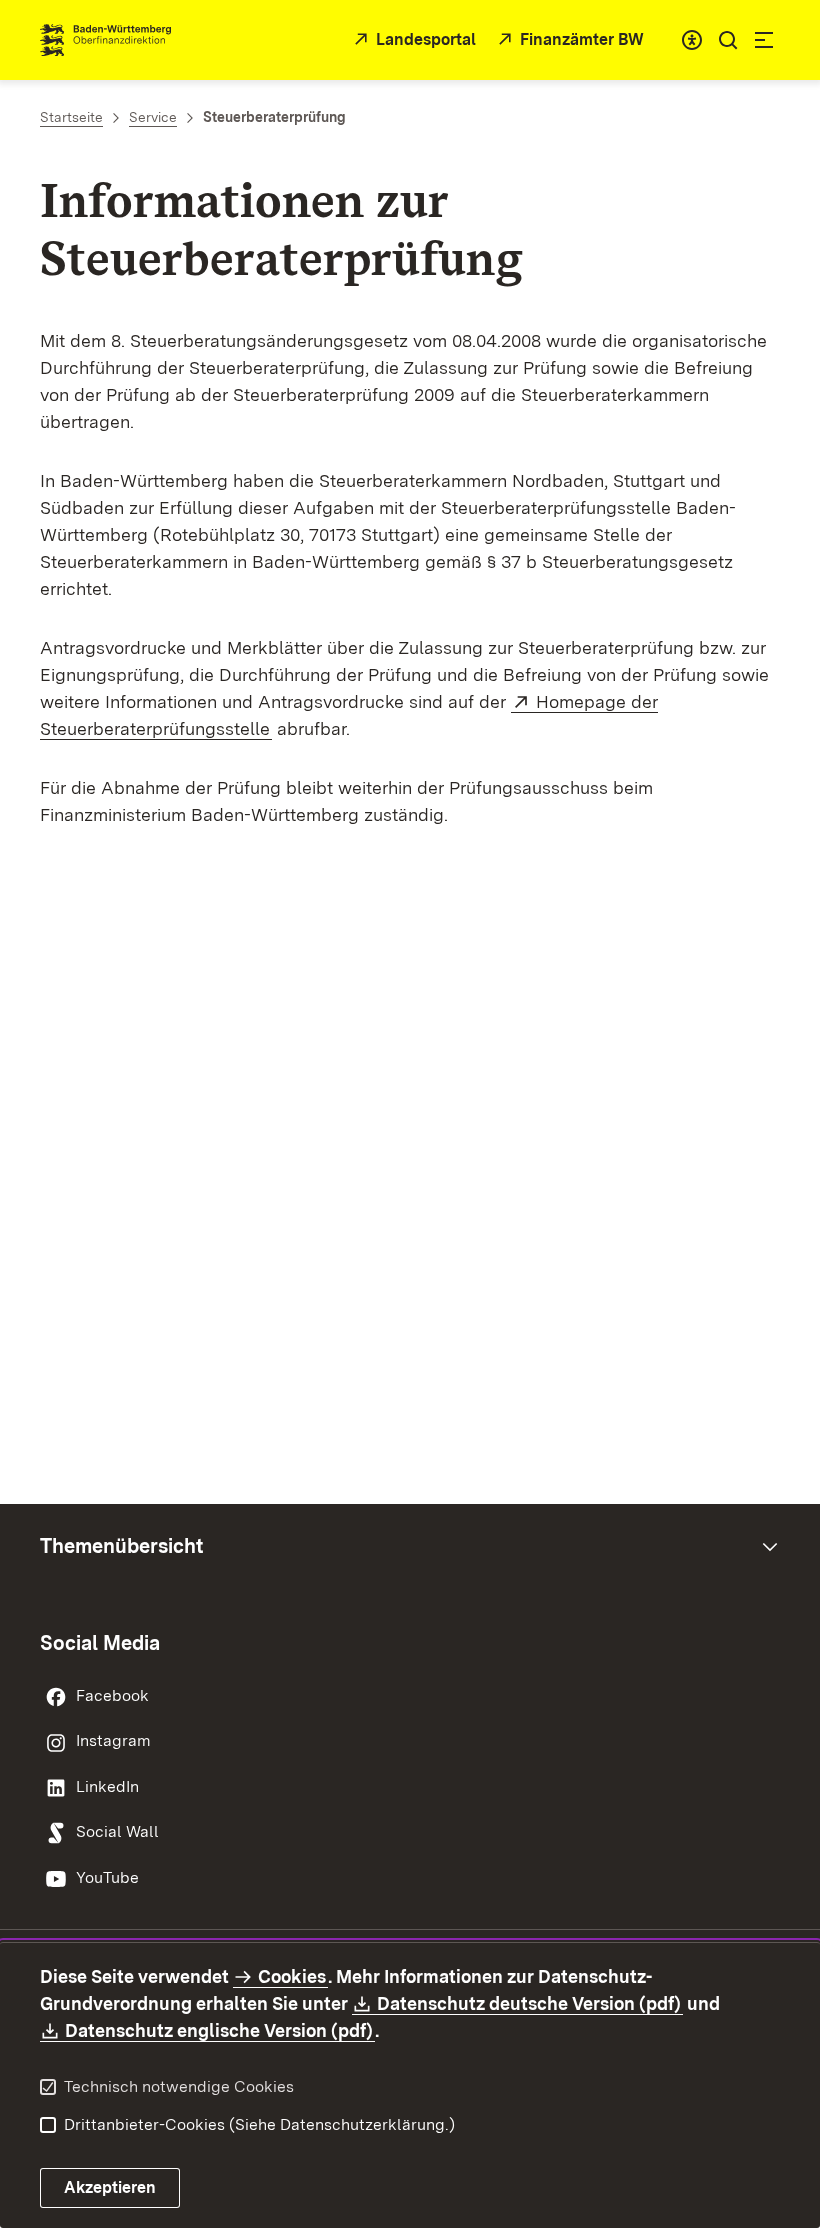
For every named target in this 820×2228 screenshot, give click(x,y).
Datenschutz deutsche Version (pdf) (530, 2003)
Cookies (292, 1976)
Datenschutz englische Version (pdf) (220, 2030)
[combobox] (692, 40)
